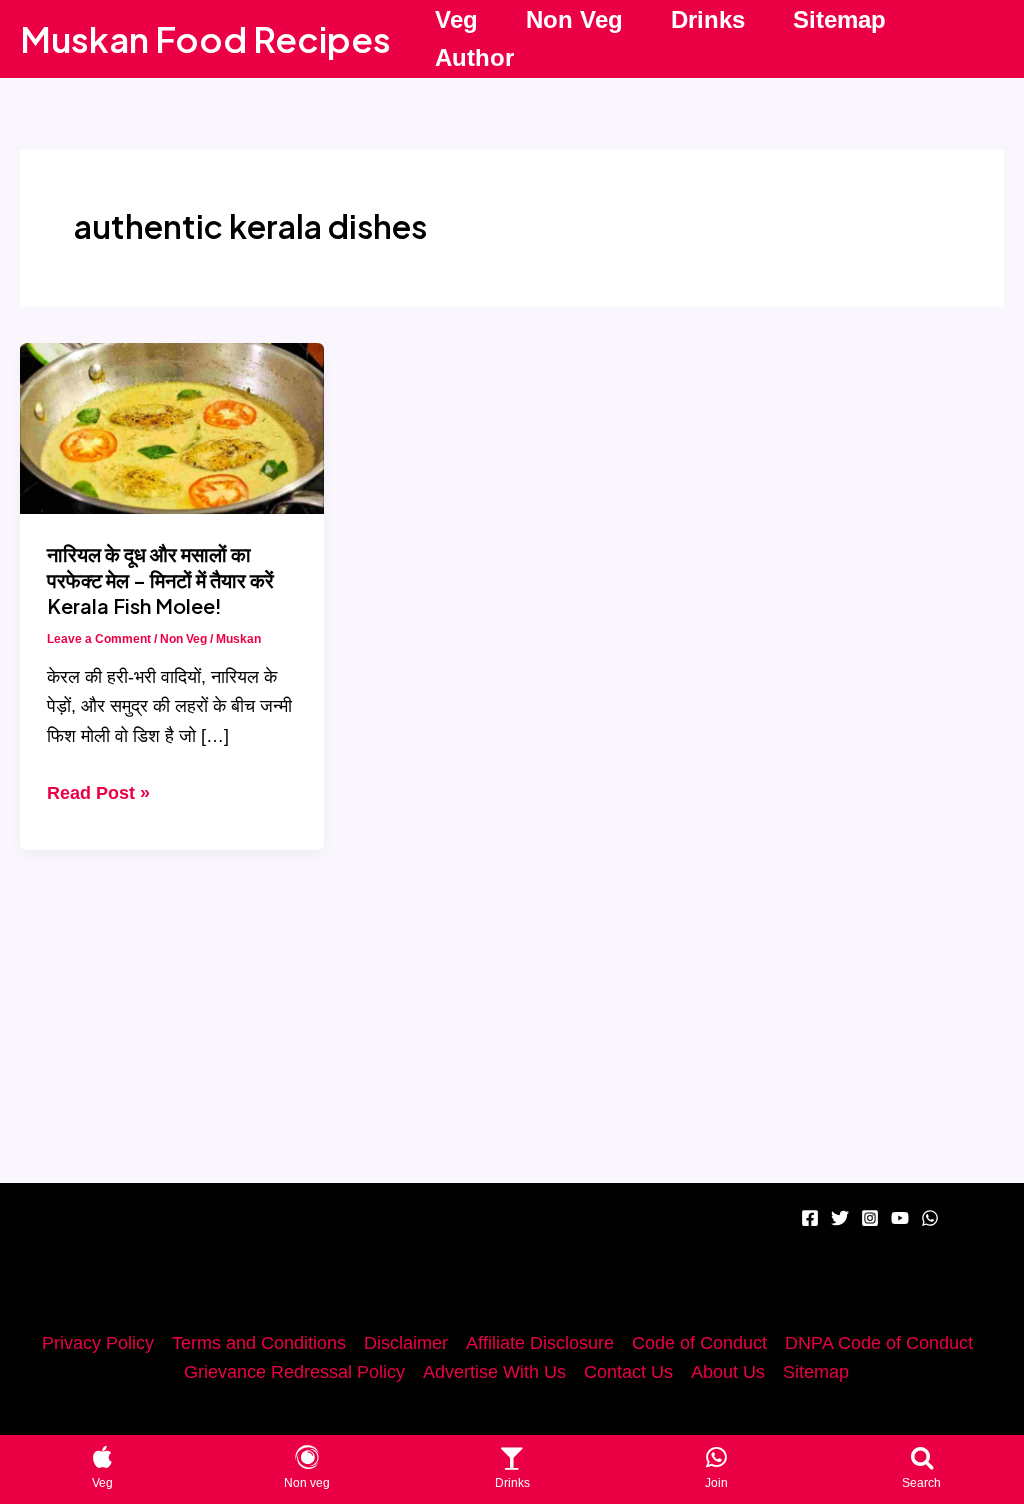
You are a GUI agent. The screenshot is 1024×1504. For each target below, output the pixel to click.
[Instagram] (870, 1218)
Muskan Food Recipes (205, 39)
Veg (456, 19)
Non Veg (574, 19)
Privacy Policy (98, 1343)
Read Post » (98, 795)
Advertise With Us (494, 1372)
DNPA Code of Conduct (879, 1343)
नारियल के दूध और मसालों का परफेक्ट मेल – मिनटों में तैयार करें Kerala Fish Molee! (160, 579)
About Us (728, 1372)
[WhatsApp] (930, 1218)
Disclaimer (406, 1343)
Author (474, 57)
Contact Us (628, 1372)
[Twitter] (840, 1218)
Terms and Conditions (259, 1343)
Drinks (708, 19)
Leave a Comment (99, 639)
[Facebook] (810, 1218)
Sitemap (839, 19)
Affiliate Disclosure (540, 1343)
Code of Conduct (699, 1343)
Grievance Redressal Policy (294, 1372)
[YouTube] (900, 1218)
